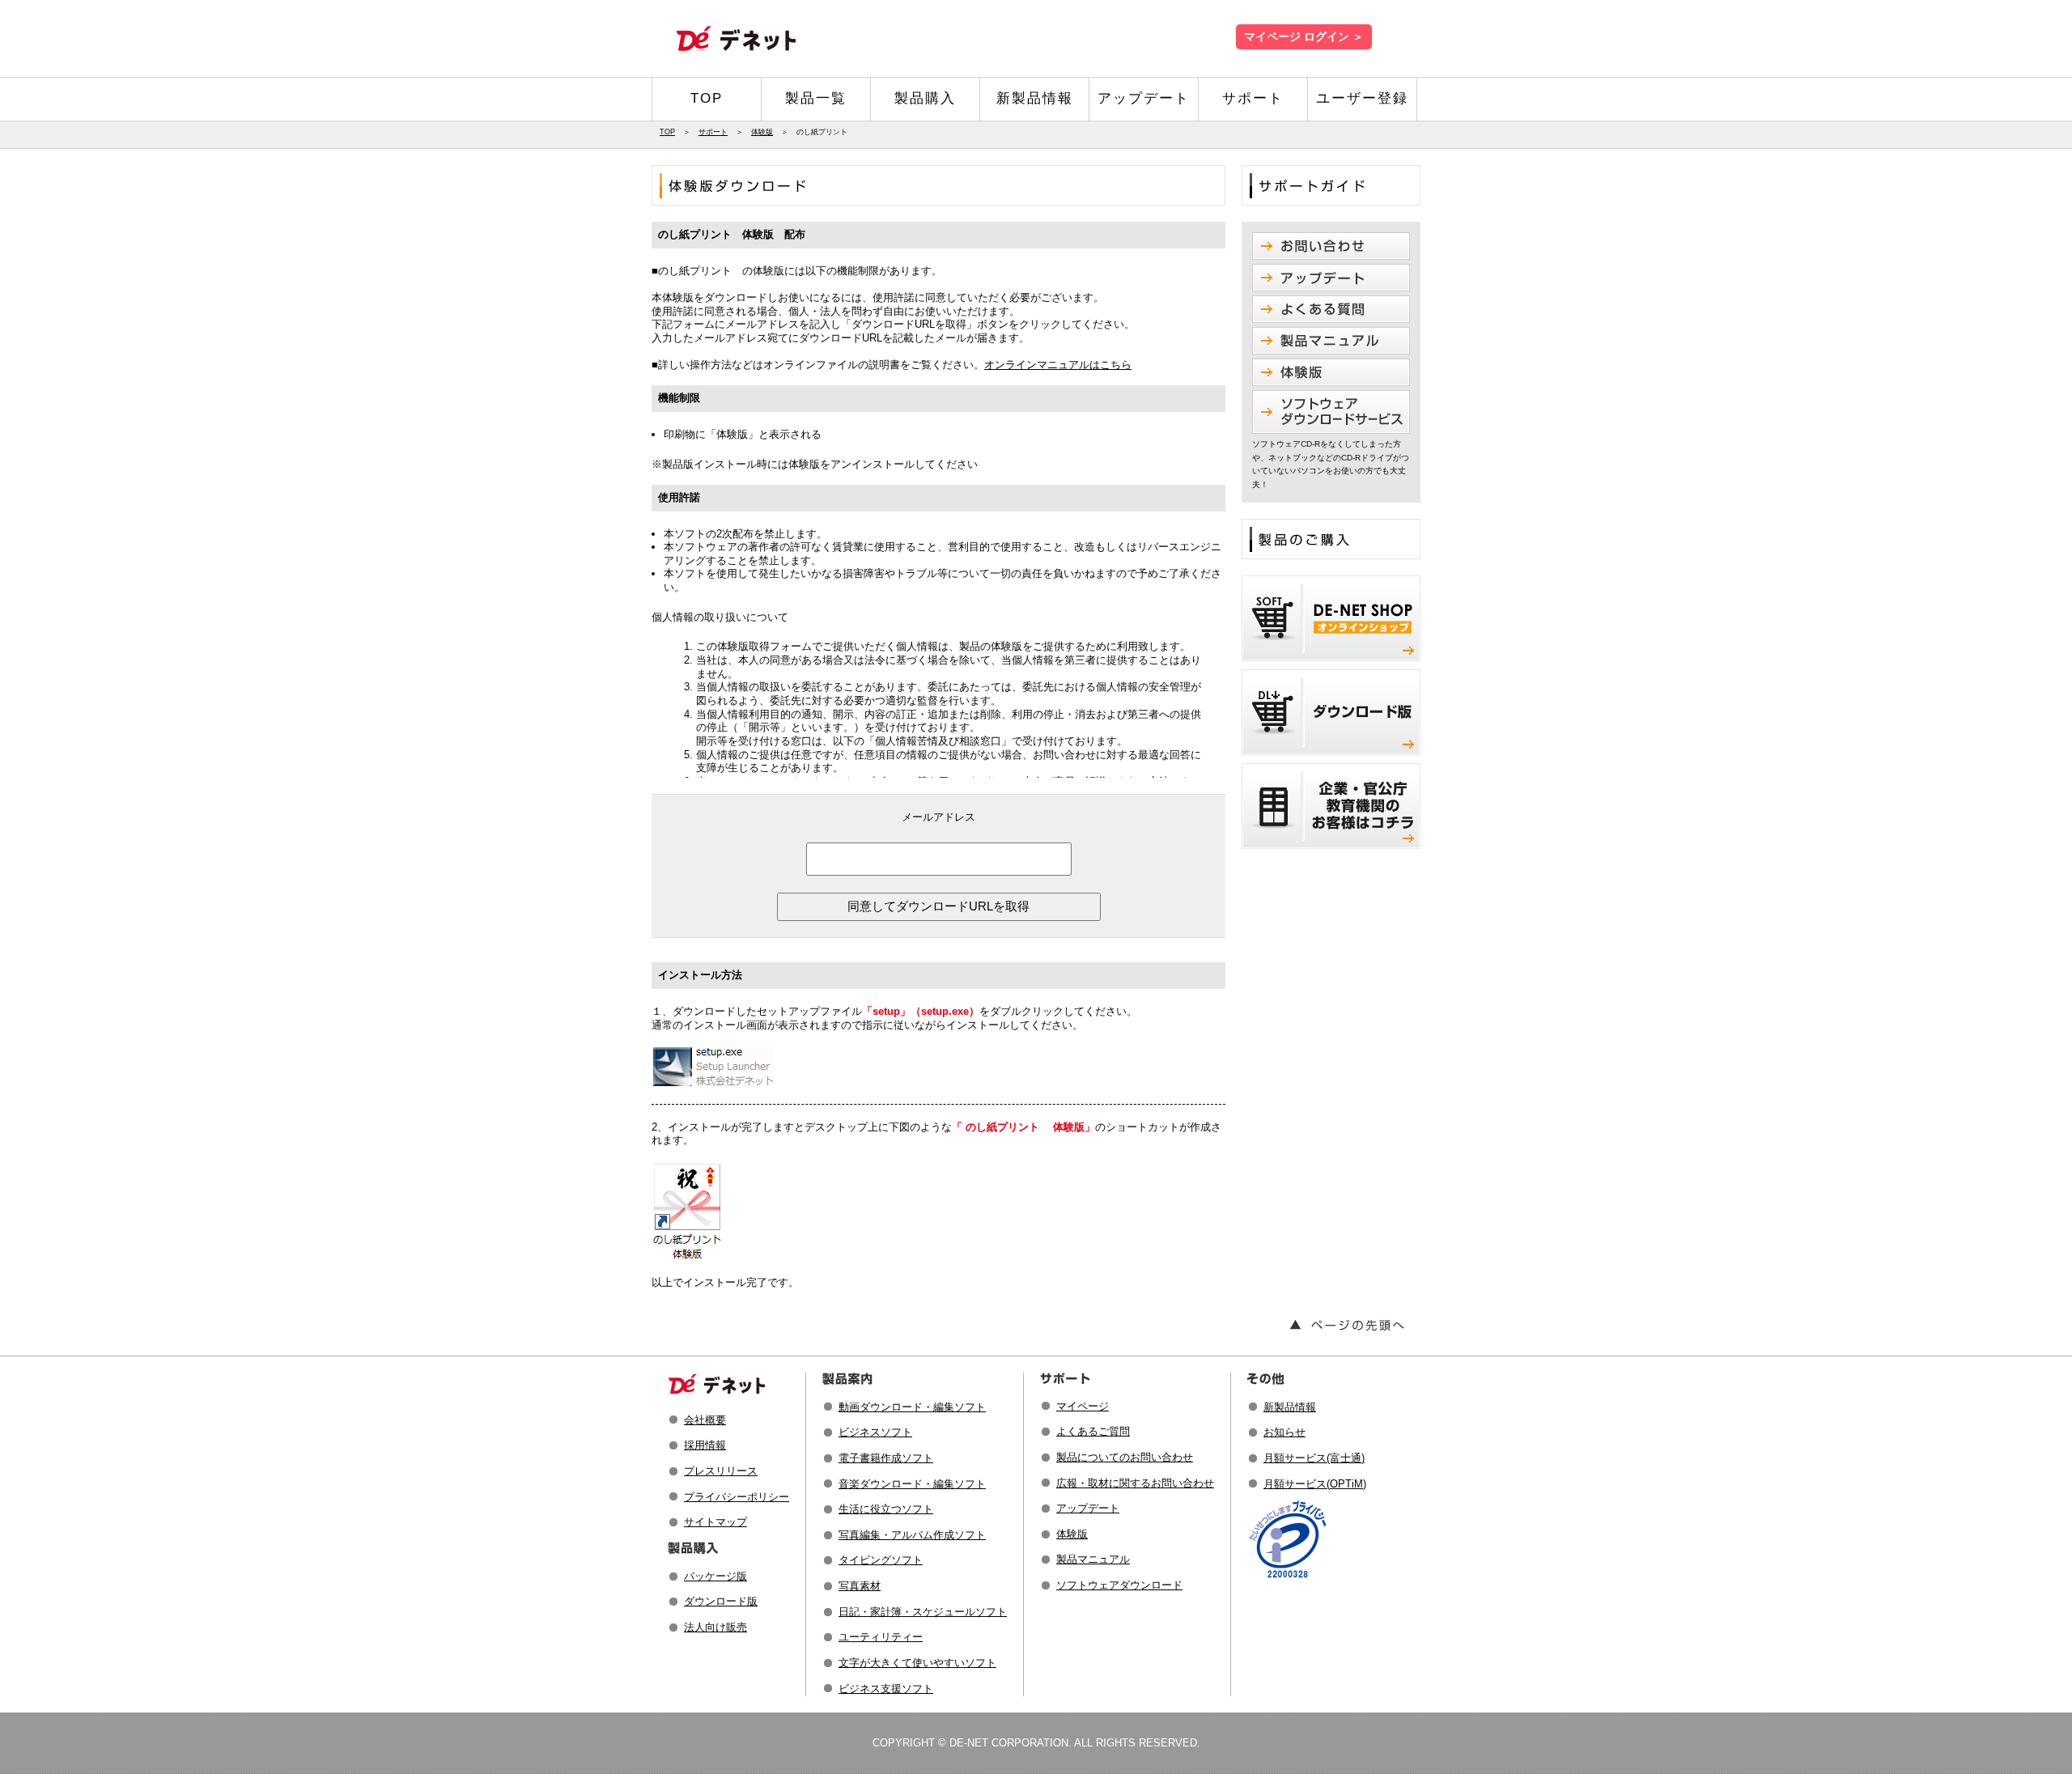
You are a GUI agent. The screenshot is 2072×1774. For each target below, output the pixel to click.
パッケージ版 (715, 1576)
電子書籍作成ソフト (886, 1458)
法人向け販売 (715, 1627)
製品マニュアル (1093, 1559)
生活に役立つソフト (886, 1509)
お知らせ (1284, 1432)
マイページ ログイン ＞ (1304, 37)
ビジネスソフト (875, 1432)
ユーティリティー (881, 1637)
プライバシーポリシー (737, 1497)
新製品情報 (1035, 98)
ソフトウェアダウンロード (1119, 1585)
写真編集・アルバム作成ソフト (912, 1535)
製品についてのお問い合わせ (1125, 1457)
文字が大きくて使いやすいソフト (917, 1663)
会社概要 (705, 1420)
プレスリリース (721, 1471)
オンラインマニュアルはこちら (1058, 365)
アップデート (1144, 98)
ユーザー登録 (1362, 98)
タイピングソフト (881, 1560)
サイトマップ (715, 1522)
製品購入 (925, 98)
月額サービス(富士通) (1314, 1458)
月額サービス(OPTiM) (1315, 1484)
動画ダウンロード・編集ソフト (912, 1407)
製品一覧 (816, 98)
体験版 (762, 132)
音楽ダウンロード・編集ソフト (912, 1484)
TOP (707, 98)
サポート (1253, 98)
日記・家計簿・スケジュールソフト (923, 1612)
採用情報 (705, 1445)
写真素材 (860, 1586)
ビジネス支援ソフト (886, 1689)
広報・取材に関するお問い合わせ (1135, 1483)
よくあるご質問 (1093, 1431)
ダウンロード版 (721, 1601)
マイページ (1083, 1406)
